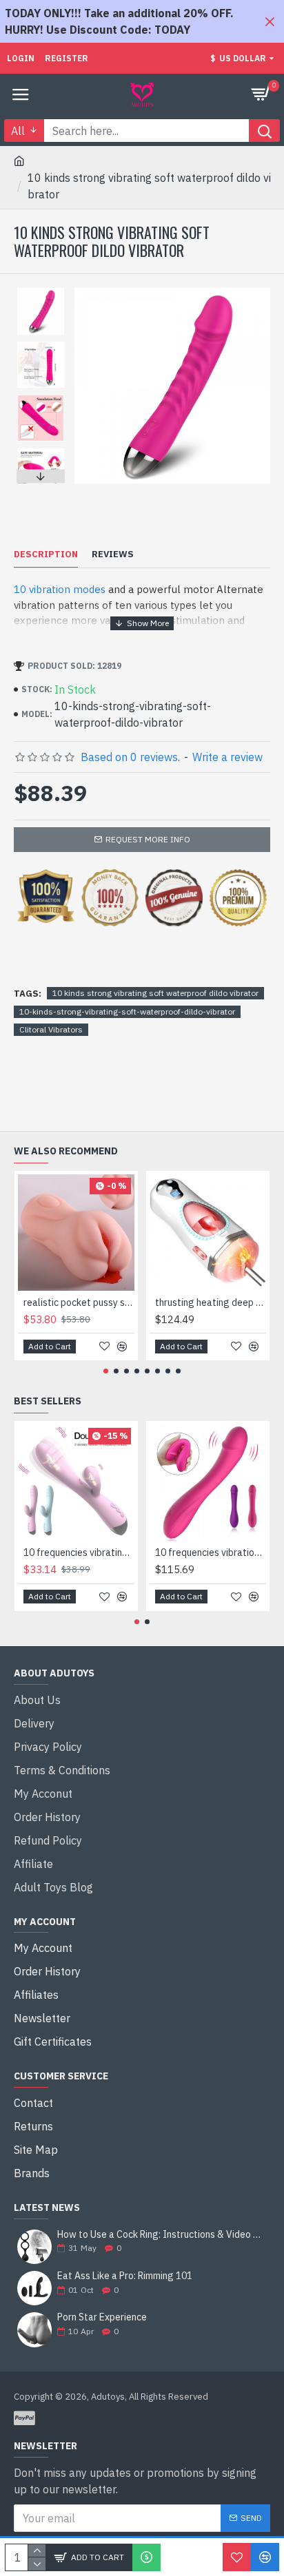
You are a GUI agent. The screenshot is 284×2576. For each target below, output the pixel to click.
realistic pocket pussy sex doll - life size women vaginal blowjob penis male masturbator (79, 1302)
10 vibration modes (60, 589)
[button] (41, 291)
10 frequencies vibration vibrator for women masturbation (211, 1552)
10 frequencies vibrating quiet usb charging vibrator (79, 1552)
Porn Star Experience (102, 2317)
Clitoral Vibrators (51, 1029)
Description (46, 554)
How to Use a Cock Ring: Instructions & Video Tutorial (159, 2235)
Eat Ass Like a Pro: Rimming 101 (125, 2276)
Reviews (113, 554)
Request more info (148, 839)
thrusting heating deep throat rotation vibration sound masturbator (211, 1302)
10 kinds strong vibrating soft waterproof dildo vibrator (155, 993)
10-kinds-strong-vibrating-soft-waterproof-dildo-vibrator (127, 1011)
